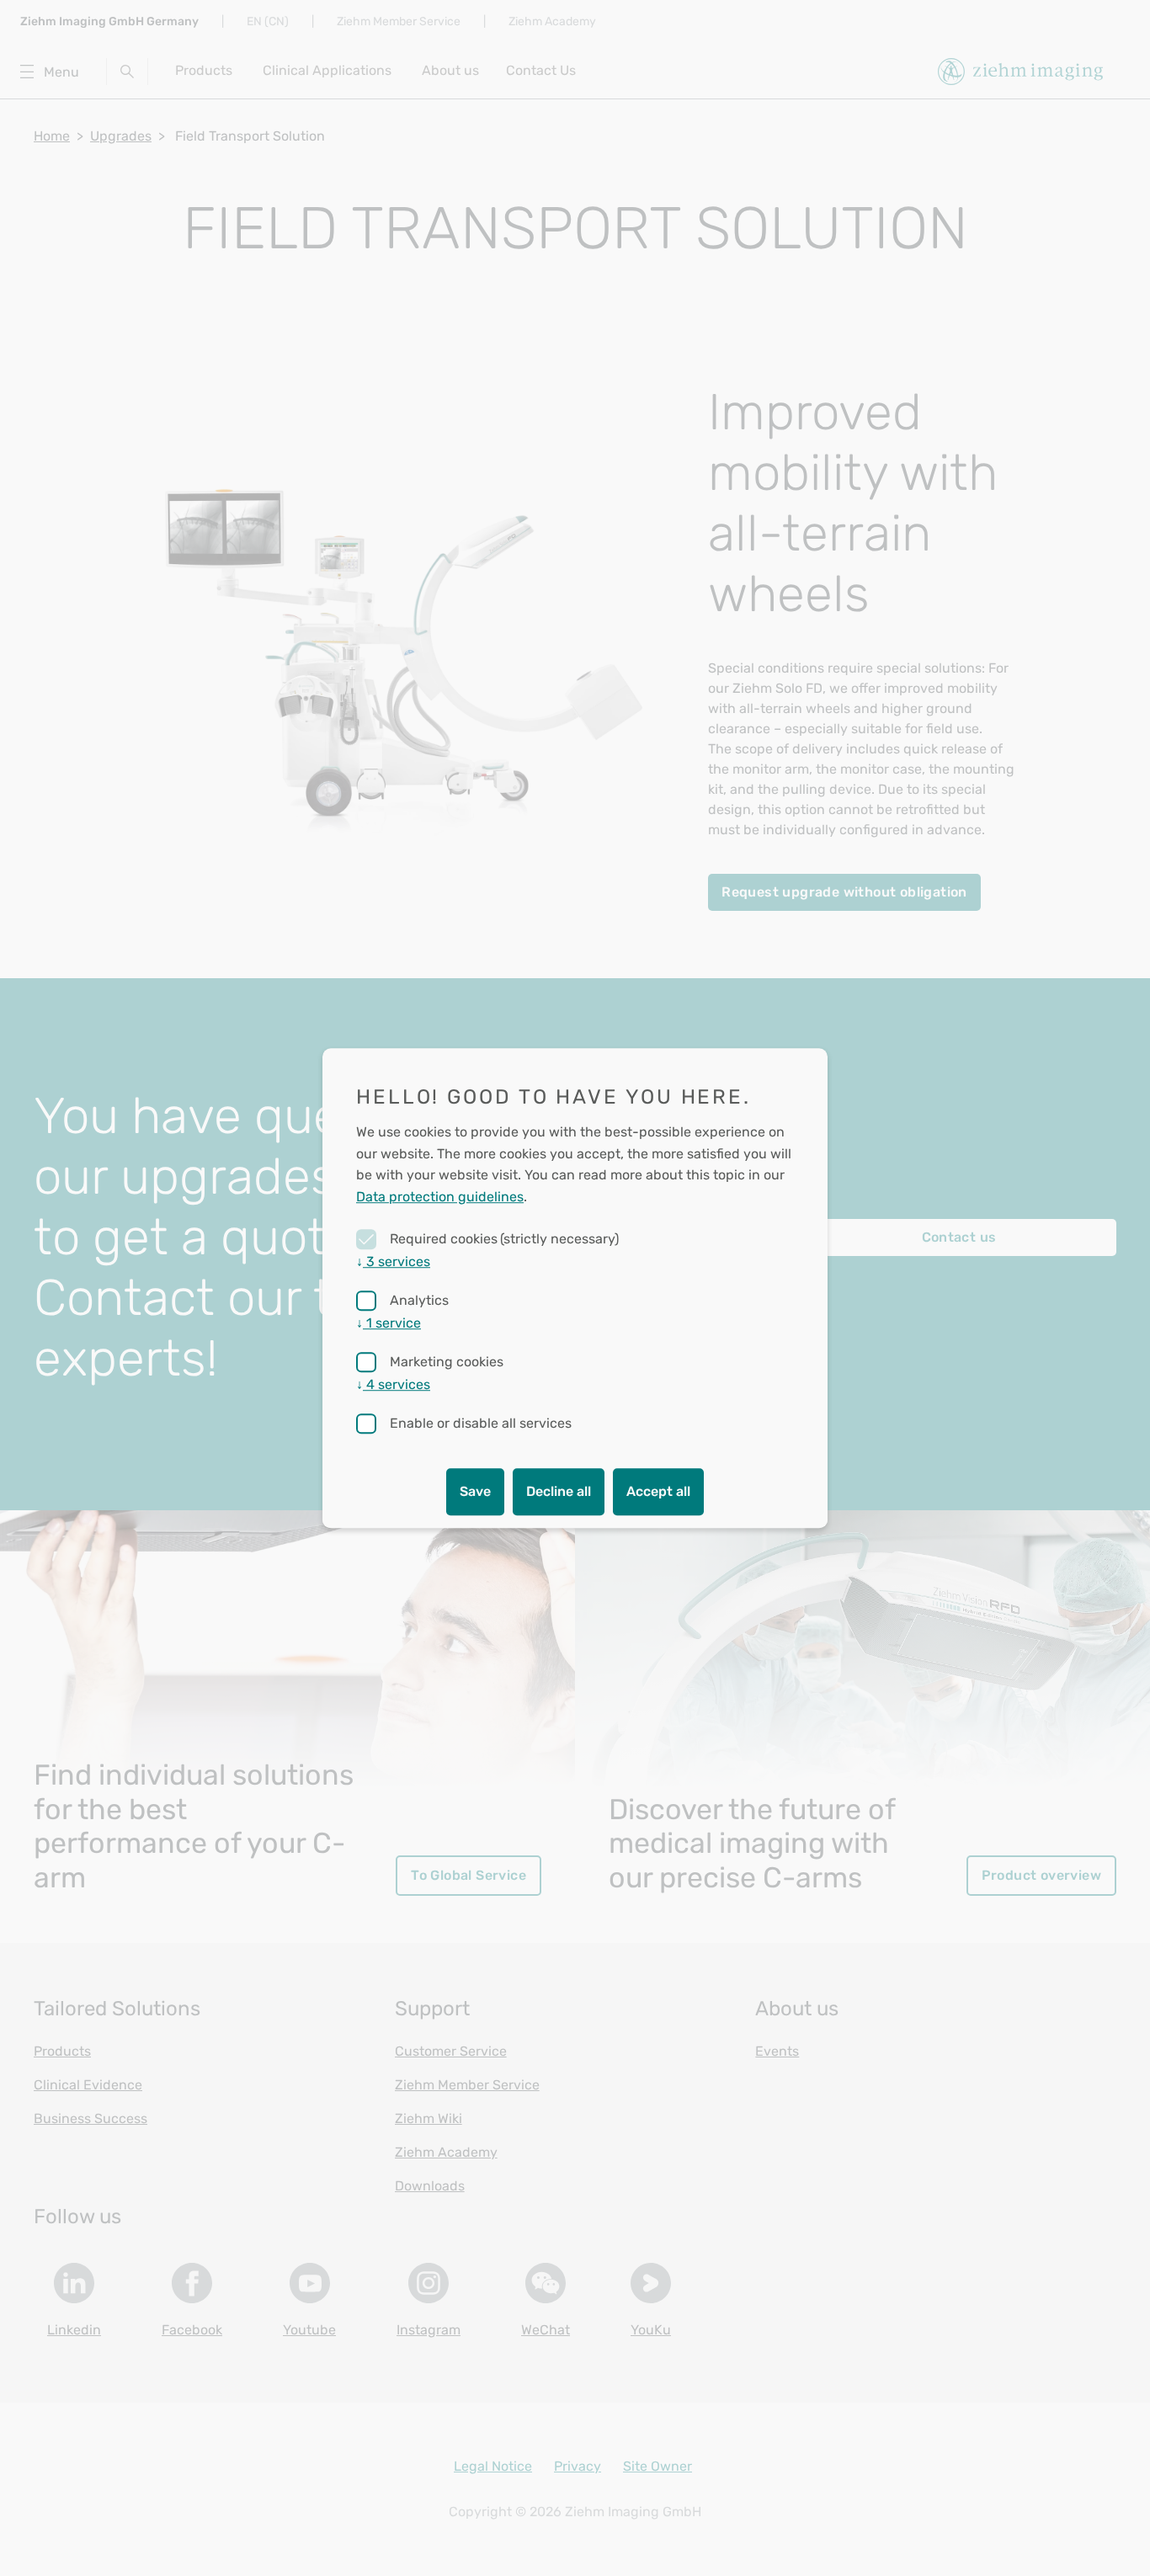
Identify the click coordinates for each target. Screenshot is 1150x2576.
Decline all (559, 1491)
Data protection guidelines (440, 1197)
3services (393, 1261)
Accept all (658, 1491)
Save (475, 1491)
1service (389, 1323)
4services (393, 1384)
